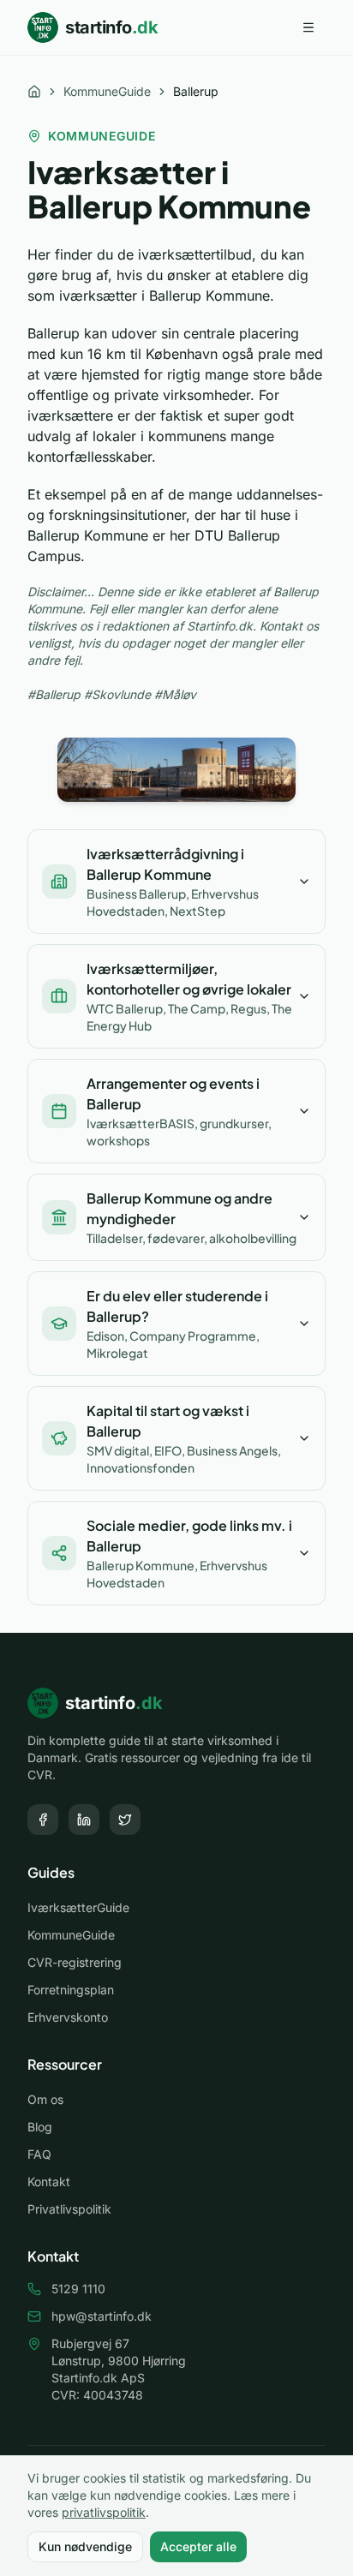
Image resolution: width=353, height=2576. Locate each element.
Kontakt (49, 2182)
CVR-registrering (75, 1962)
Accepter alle (198, 2546)
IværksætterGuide (78, 1907)
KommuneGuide (107, 91)
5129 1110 (78, 2289)
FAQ (39, 2154)
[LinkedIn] (84, 1820)
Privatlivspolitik (69, 2209)
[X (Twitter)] (125, 1820)
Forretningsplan (71, 1990)
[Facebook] (43, 1820)
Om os (45, 2099)
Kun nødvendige (85, 2546)
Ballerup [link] (196, 91)
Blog (40, 2127)
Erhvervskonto (68, 2017)
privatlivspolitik (104, 2512)
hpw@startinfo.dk (102, 2316)
